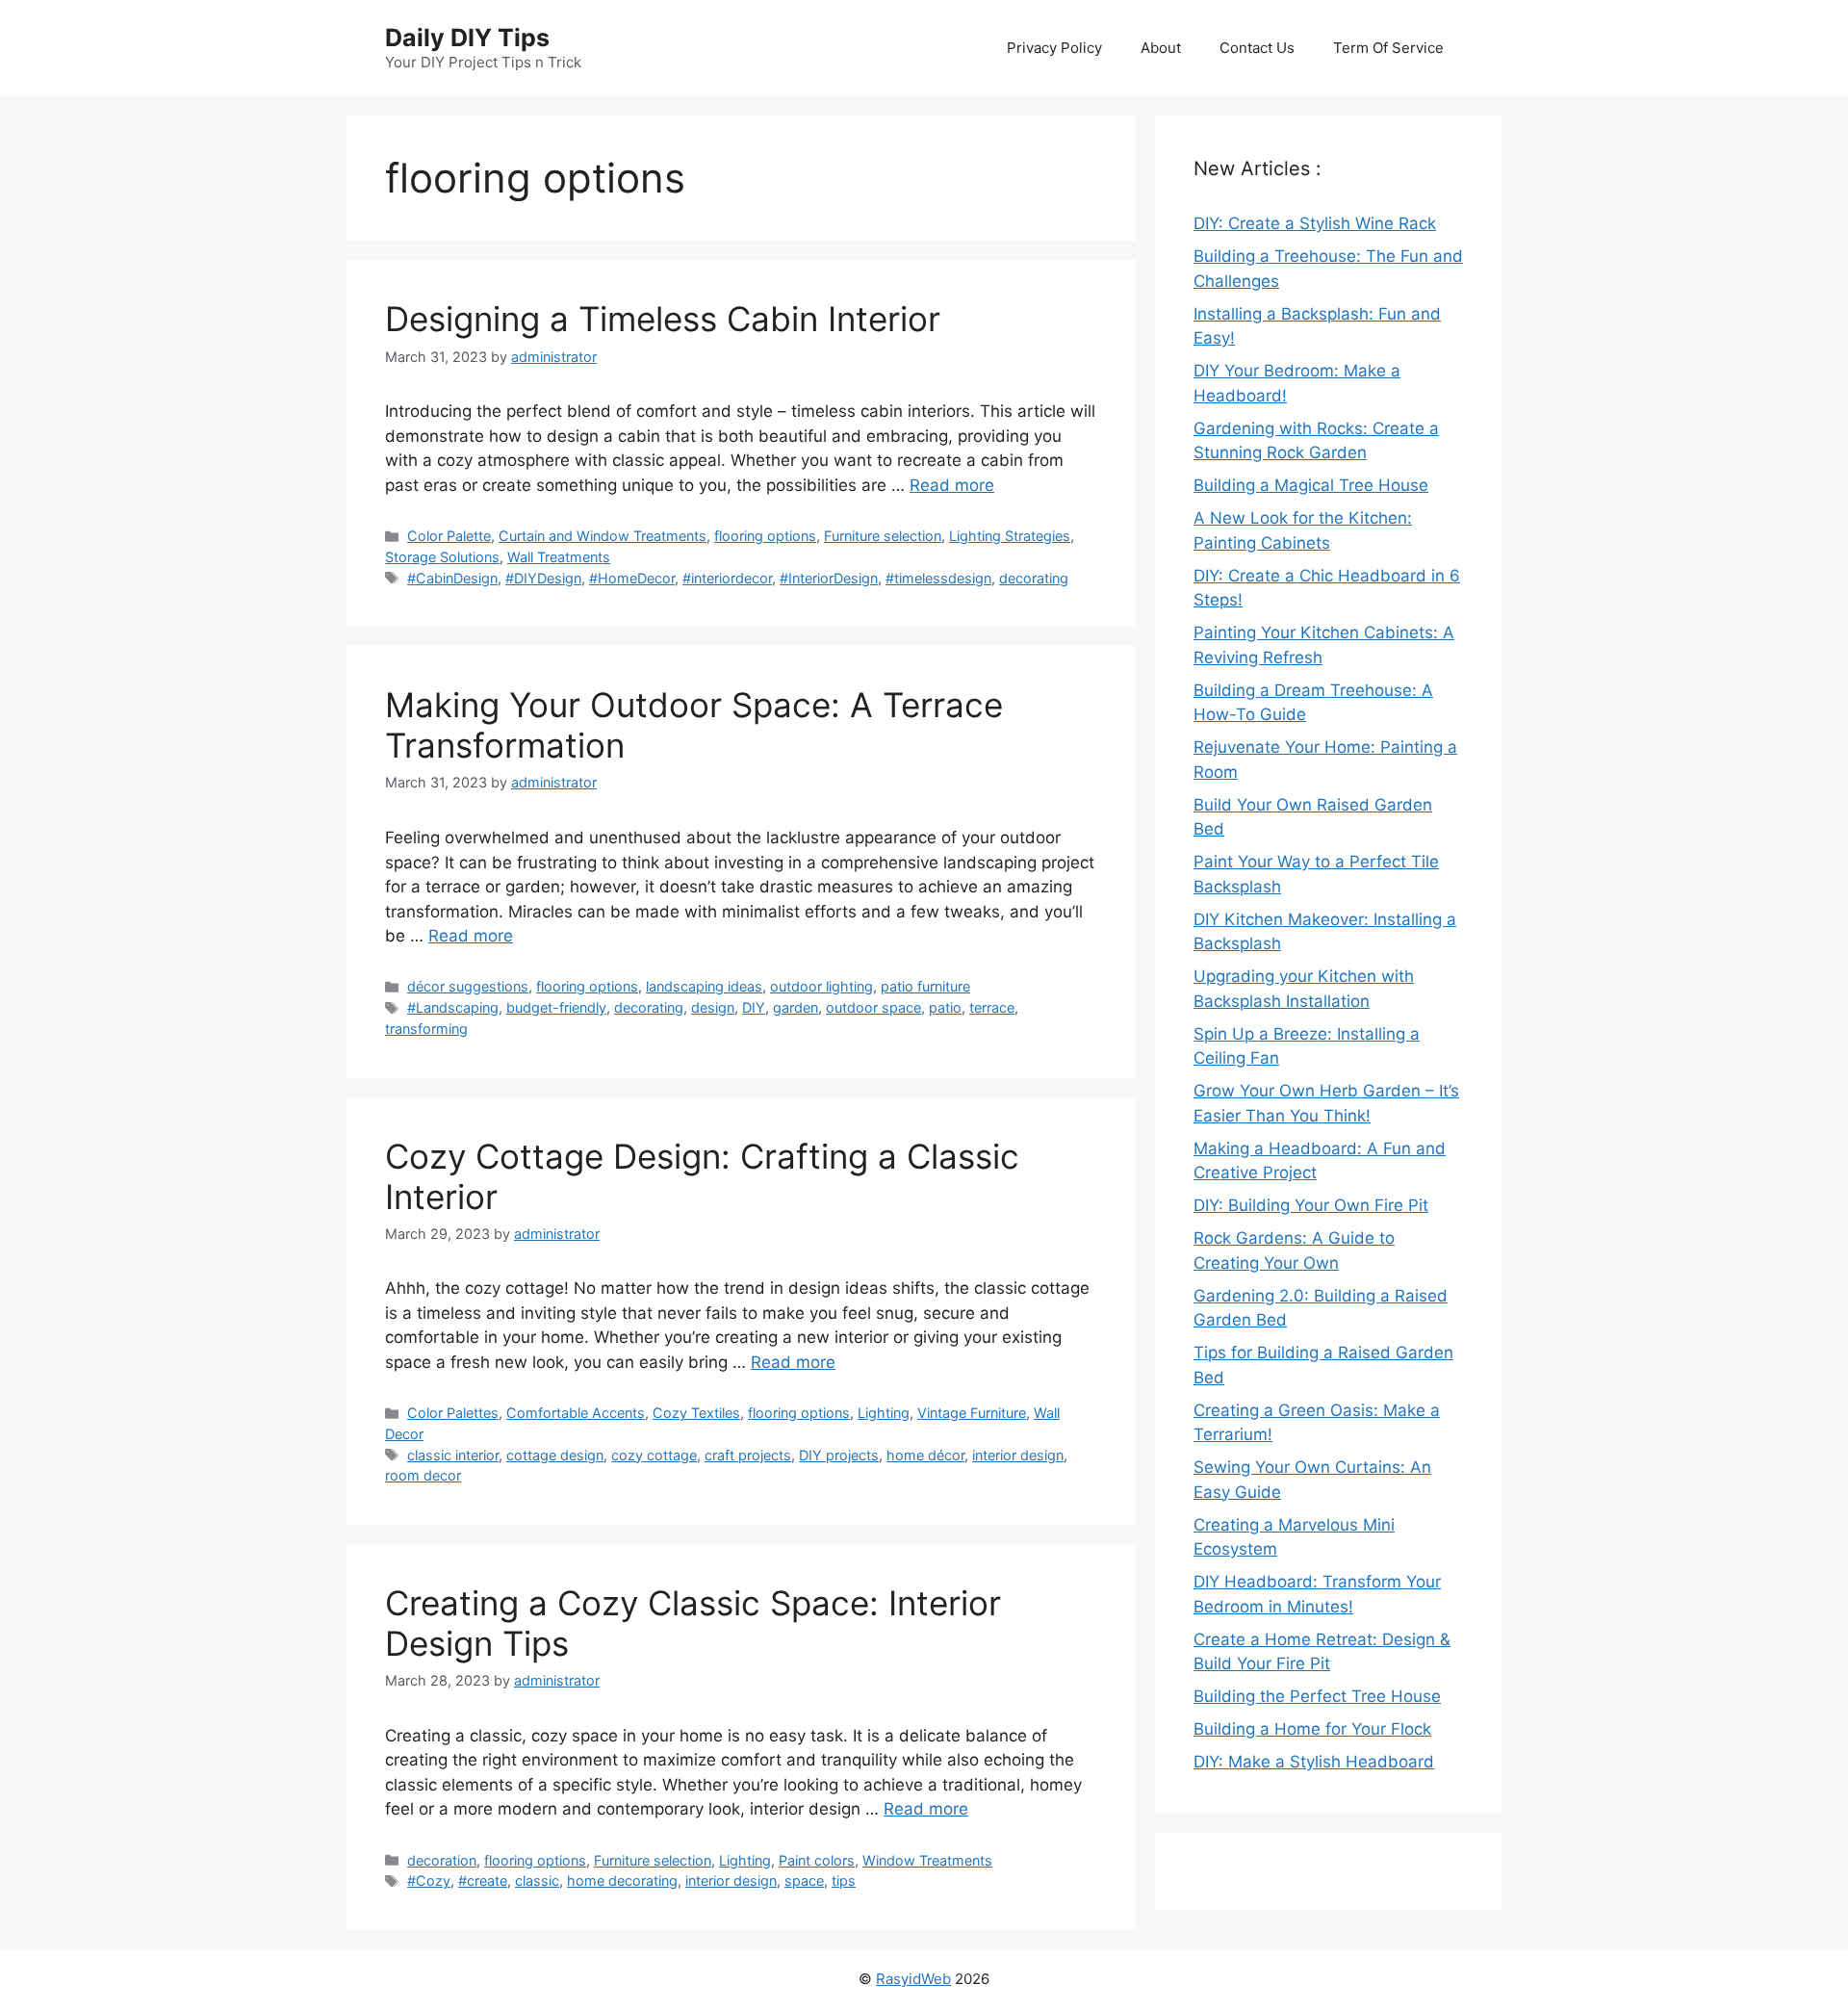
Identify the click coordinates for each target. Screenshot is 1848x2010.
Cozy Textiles (696, 1413)
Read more (952, 485)
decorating (1034, 578)
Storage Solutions (442, 557)
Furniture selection (883, 536)
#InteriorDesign (829, 578)
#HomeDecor (632, 578)
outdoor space (873, 1007)
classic (537, 1881)
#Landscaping (453, 1007)
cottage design (555, 1455)
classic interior (453, 1455)
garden (796, 1007)
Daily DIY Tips (467, 38)
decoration (442, 1860)
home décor (925, 1455)
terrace (992, 1007)
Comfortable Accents (576, 1413)
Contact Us (1257, 48)
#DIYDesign (543, 578)
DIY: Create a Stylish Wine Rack (1315, 223)
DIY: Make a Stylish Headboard (1314, 1762)
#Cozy (429, 1881)
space (804, 1881)
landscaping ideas (704, 986)
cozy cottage (654, 1455)
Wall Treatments (559, 557)
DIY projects (839, 1455)
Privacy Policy (1054, 48)
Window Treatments (927, 1860)
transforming (426, 1029)
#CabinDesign (452, 578)
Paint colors (817, 1860)
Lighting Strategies (1010, 536)
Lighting (884, 1413)
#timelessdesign (938, 578)
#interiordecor (727, 578)
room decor (423, 1475)
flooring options (765, 536)
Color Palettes (453, 1413)
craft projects (748, 1455)
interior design (1018, 1455)
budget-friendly (556, 1007)
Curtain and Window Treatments (603, 536)
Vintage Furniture (972, 1413)
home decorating (622, 1881)
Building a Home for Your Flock (1312, 1729)
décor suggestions (468, 986)
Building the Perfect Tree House (1317, 1696)
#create (483, 1881)
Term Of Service (1388, 48)
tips (844, 1881)
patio (945, 1007)
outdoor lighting (821, 986)
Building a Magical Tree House (1311, 485)
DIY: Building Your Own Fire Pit (1311, 1205)
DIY (754, 1007)
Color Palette (449, 536)
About (1161, 48)
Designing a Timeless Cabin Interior (663, 319)
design (713, 1007)
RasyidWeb (913, 1979)
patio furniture (925, 986)
